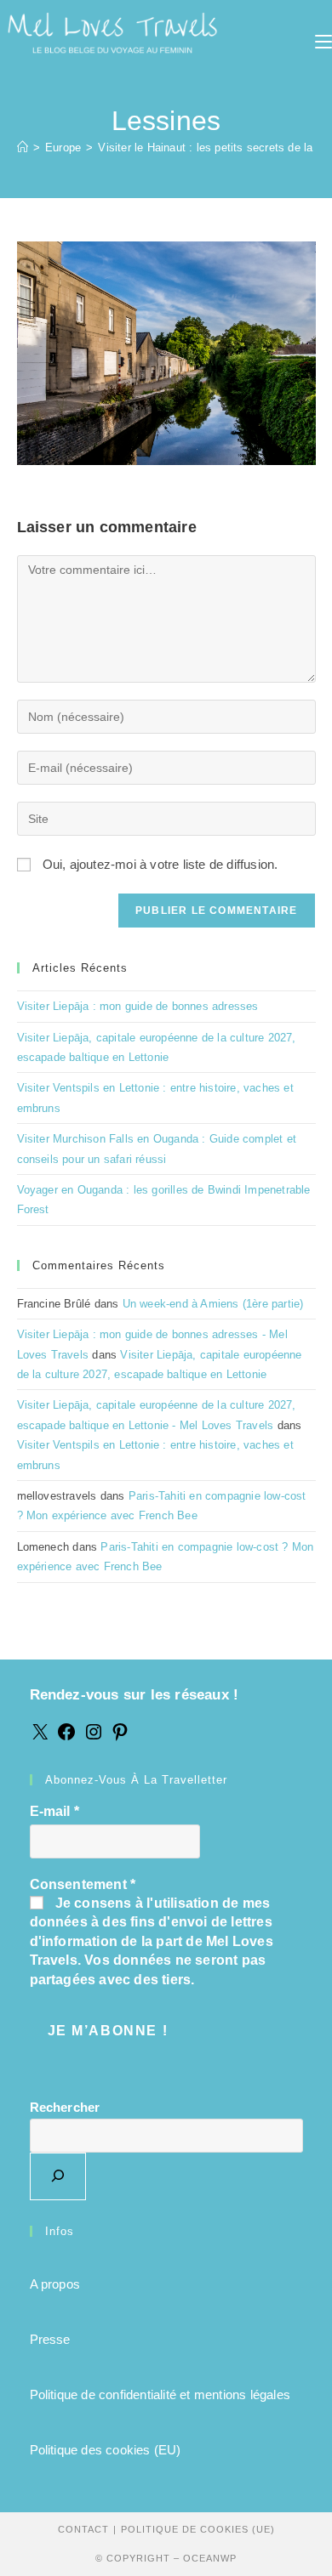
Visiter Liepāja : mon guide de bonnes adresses (138, 1006)
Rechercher (65, 2107)
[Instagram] (94, 1737)
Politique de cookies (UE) (198, 2529)
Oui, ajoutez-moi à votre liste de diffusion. (159, 864)
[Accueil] (23, 148)
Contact (83, 2529)
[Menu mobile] (323, 43)
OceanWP (210, 2558)
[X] (40, 1737)
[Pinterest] (120, 1737)
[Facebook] (66, 1737)
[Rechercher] (58, 2176)
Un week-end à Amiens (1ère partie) (213, 1304)
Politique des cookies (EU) (106, 2450)
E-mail (55, 1811)
